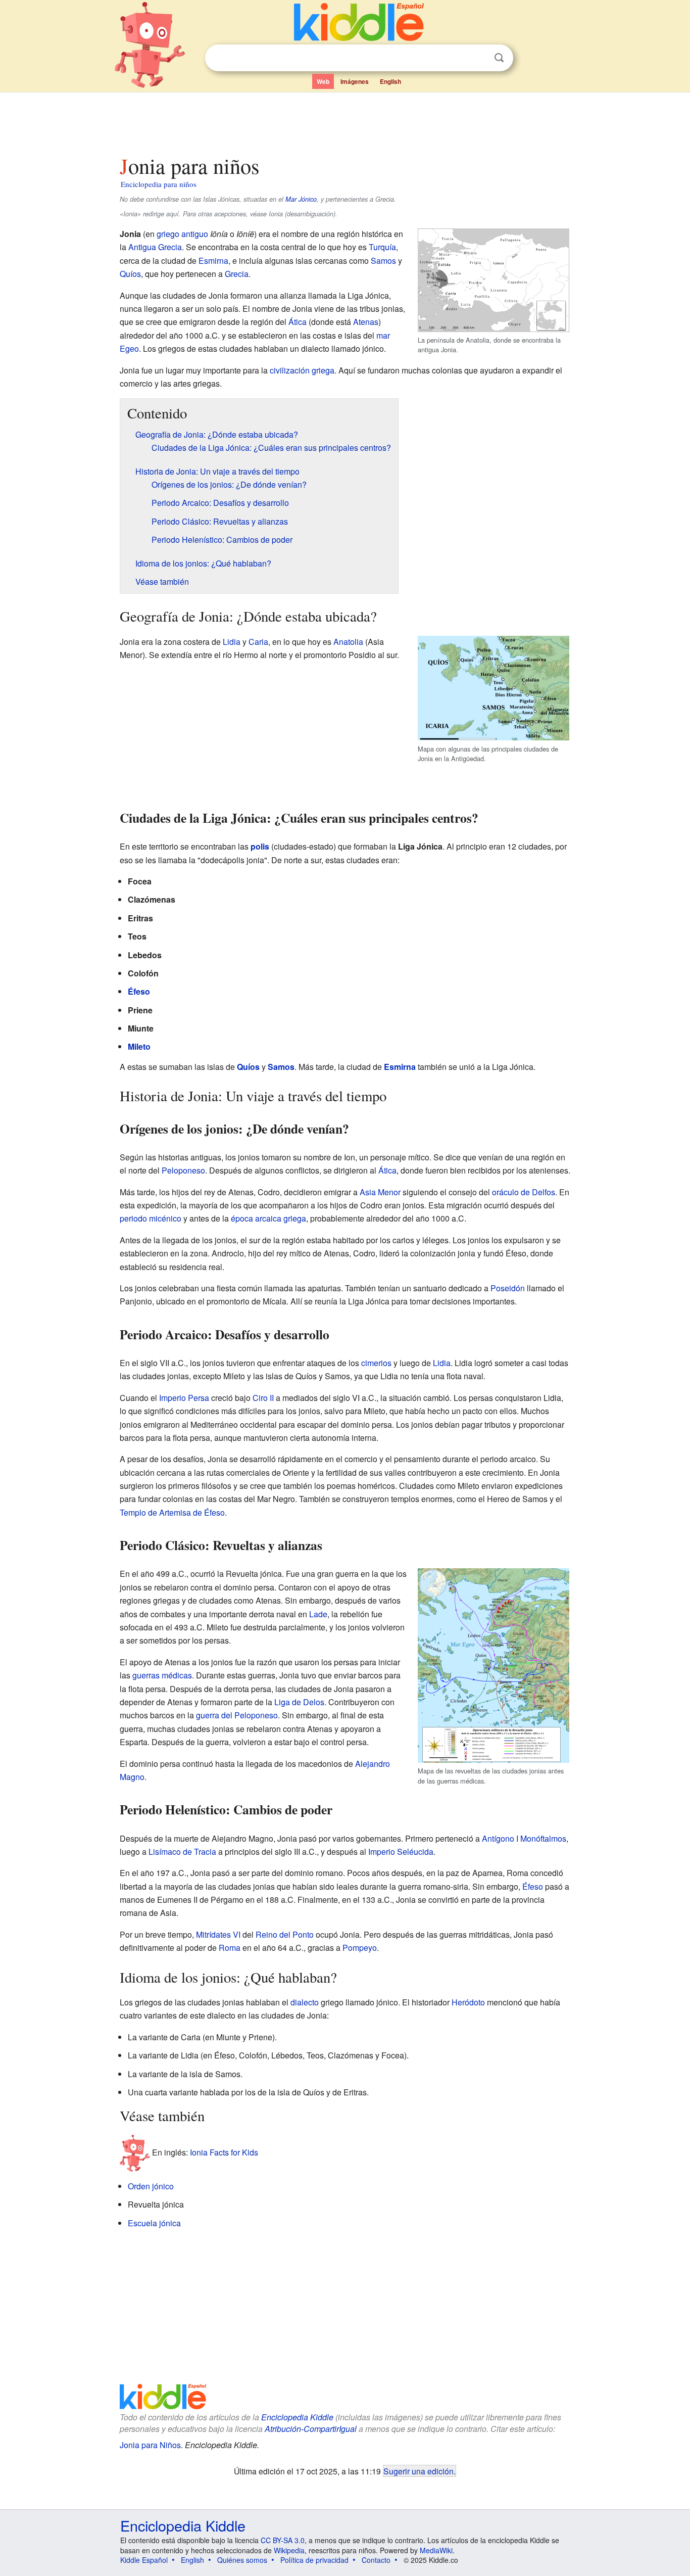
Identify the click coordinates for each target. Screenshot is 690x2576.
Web (323, 81)
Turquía (382, 247)
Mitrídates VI (218, 1934)
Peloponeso (183, 1170)
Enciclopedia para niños (159, 184)
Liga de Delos (299, 1702)
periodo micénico (151, 1218)
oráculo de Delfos (524, 1192)
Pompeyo (360, 1948)
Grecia (237, 274)
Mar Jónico (301, 199)
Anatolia (348, 642)
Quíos (130, 274)
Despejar (478, 58)
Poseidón (508, 1288)
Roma (230, 1948)
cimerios (376, 1363)
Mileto (139, 1046)
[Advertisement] (344, 121)
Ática (298, 322)
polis (260, 846)
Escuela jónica (154, 2223)
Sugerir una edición (418, 2471)
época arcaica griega (268, 1218)
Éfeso (139, 991)
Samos (383, 261)
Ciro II (263, 1398)
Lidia (232, 642)
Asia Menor (380, 1192)
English (390, 81)
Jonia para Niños (150, 2445)
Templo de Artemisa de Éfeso (172, 1512)
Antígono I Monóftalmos (524, 1838)
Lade (318, 1614)
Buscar (499, 58)
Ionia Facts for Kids (224, 2152)
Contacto (376, 2560)
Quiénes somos (242, 2560)
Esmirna (213, 261)
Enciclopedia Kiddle (297, 2417)
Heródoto (468, 2002)
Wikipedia (289, 2550)
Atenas (366, 322)
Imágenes (355, 81)
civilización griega (302, 370)
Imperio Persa (184, 1398)
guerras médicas (162, 1675)
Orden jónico (151, 2186)
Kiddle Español (144, 2560)
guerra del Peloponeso (237, 1715)
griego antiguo (182, 234)
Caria (258, 642)
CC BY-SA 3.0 (283, 2540)
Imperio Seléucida (401, 1852)
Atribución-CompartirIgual (311, 2429)
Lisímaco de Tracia (182, 1852)
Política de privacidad (314, 2560)
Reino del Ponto (285, 1934)
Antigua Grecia (155, 247)
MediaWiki (436, 2550)
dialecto (305, 2002)
